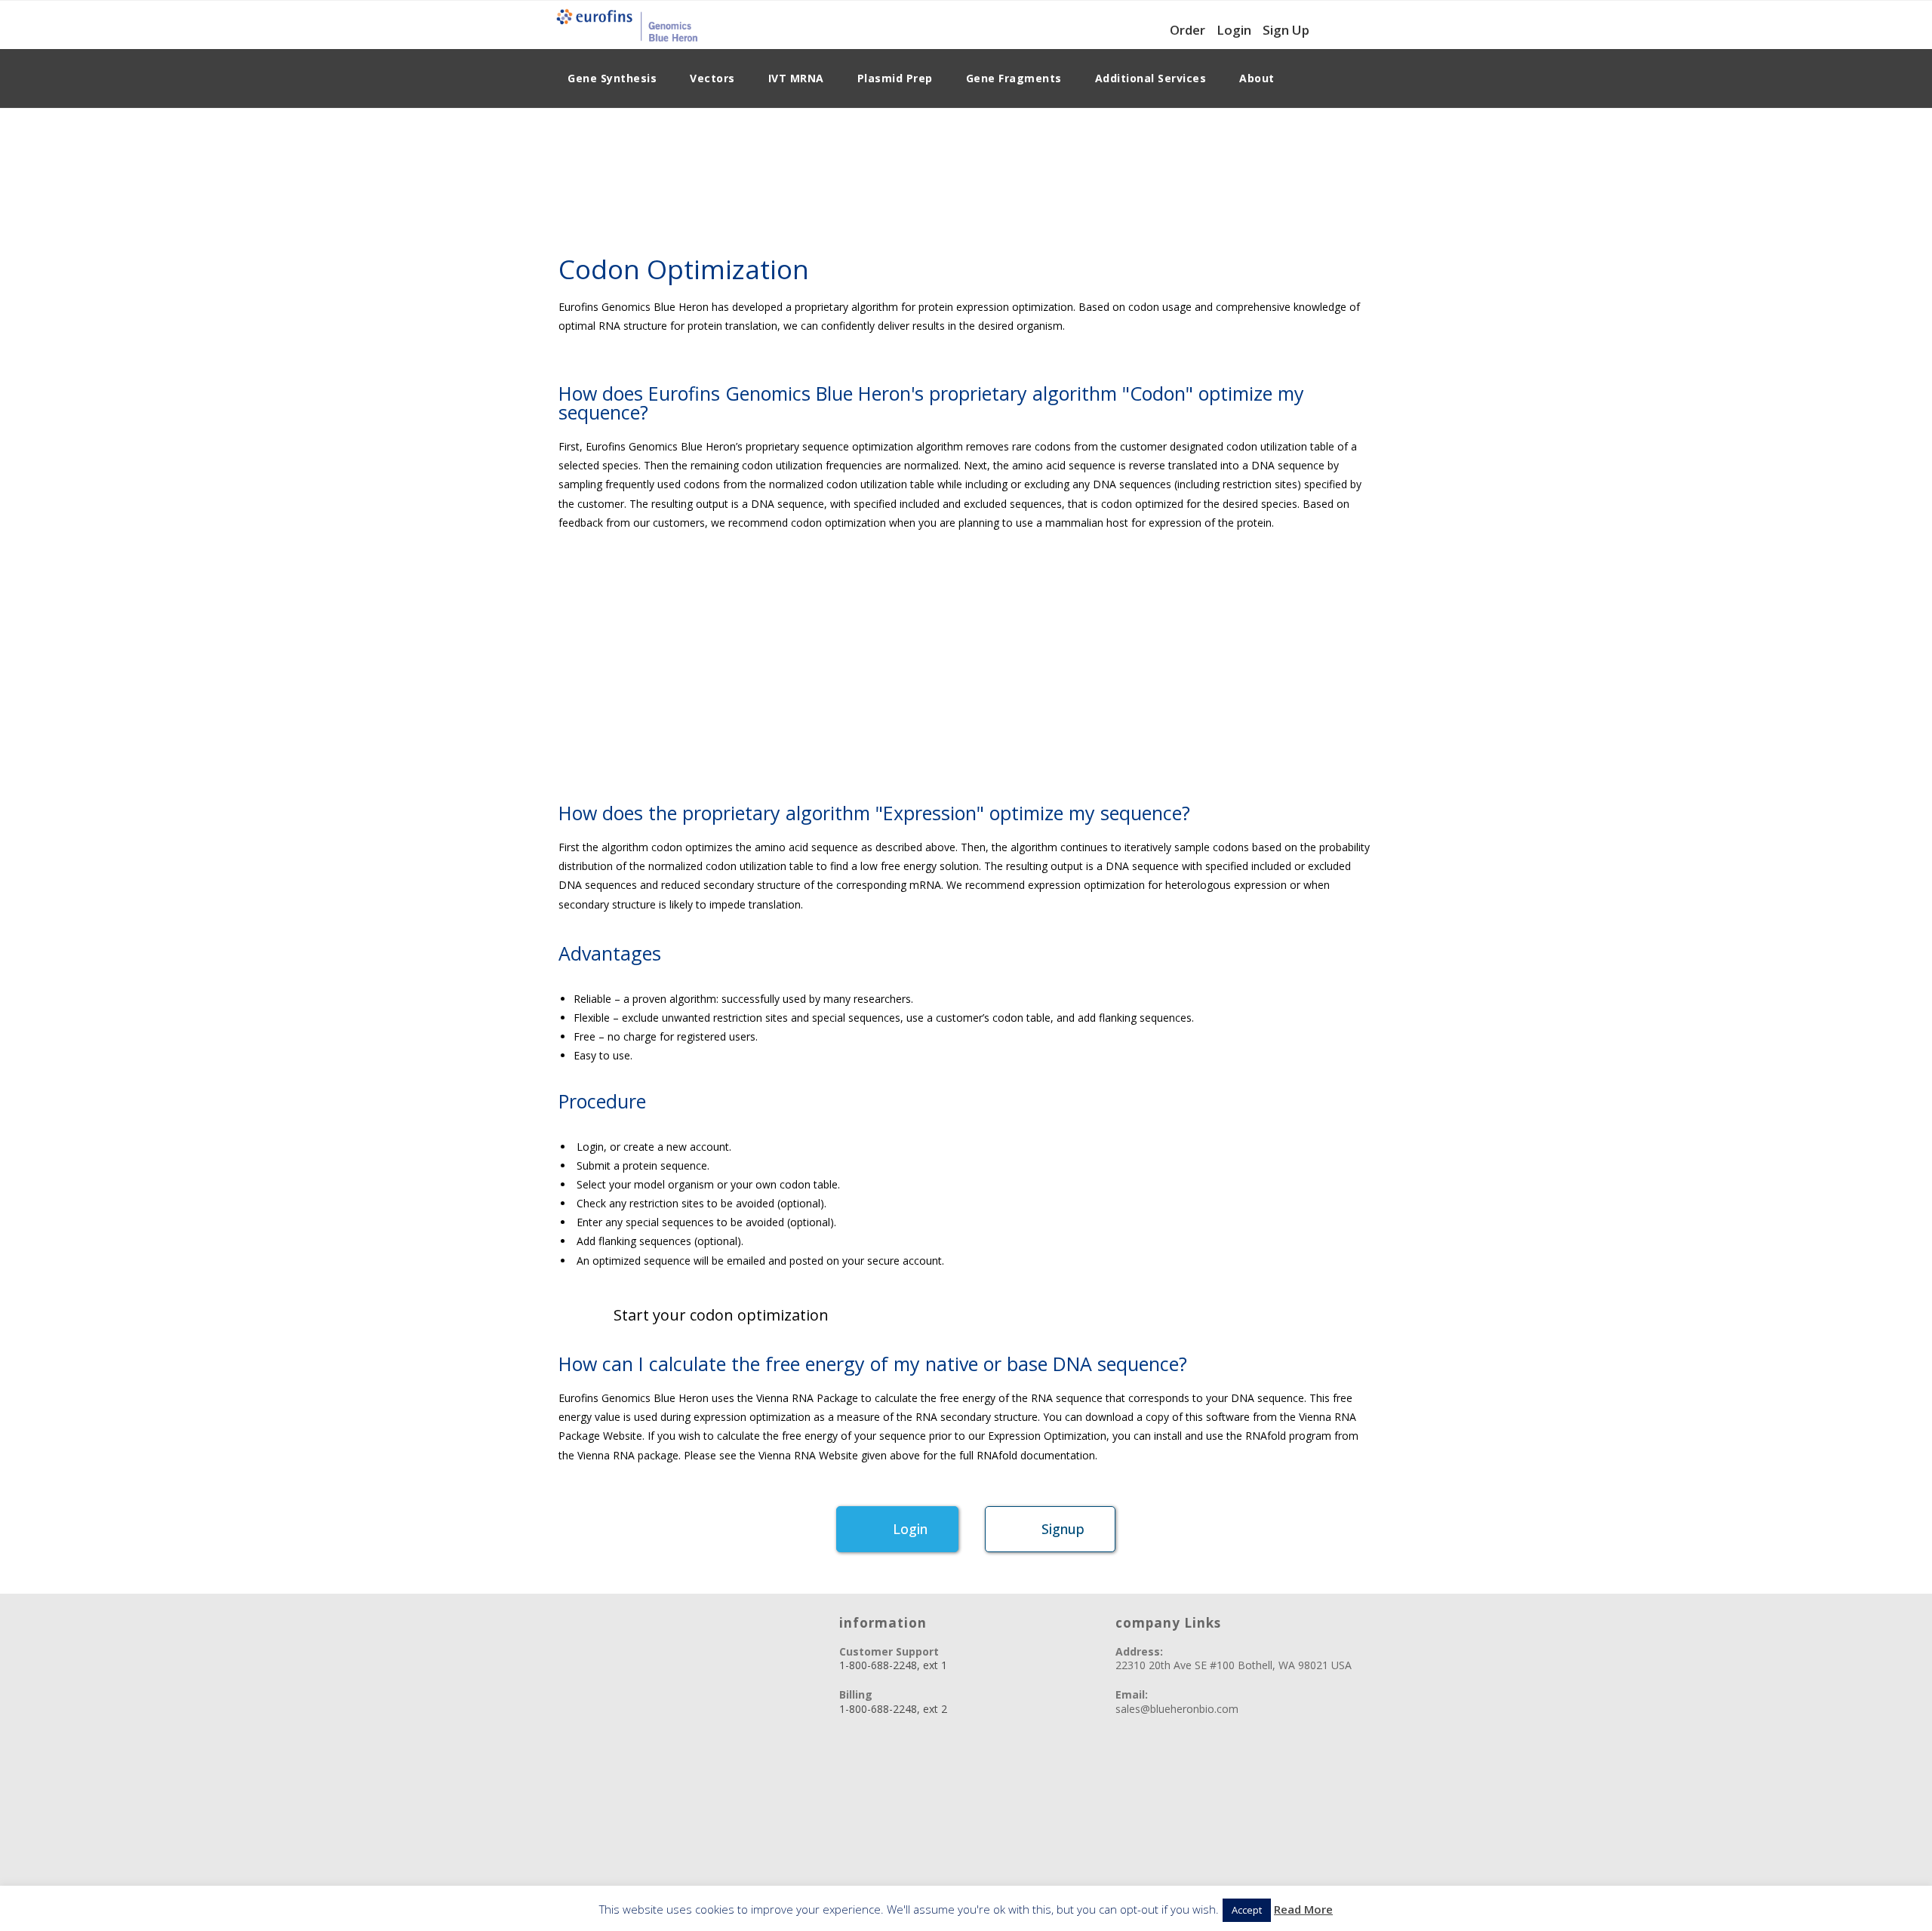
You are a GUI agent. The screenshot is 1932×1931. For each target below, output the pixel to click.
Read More (1303, 1909)
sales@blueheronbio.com (1177, 1709)
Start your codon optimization (721, 1315)
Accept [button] (1247, 1910)
